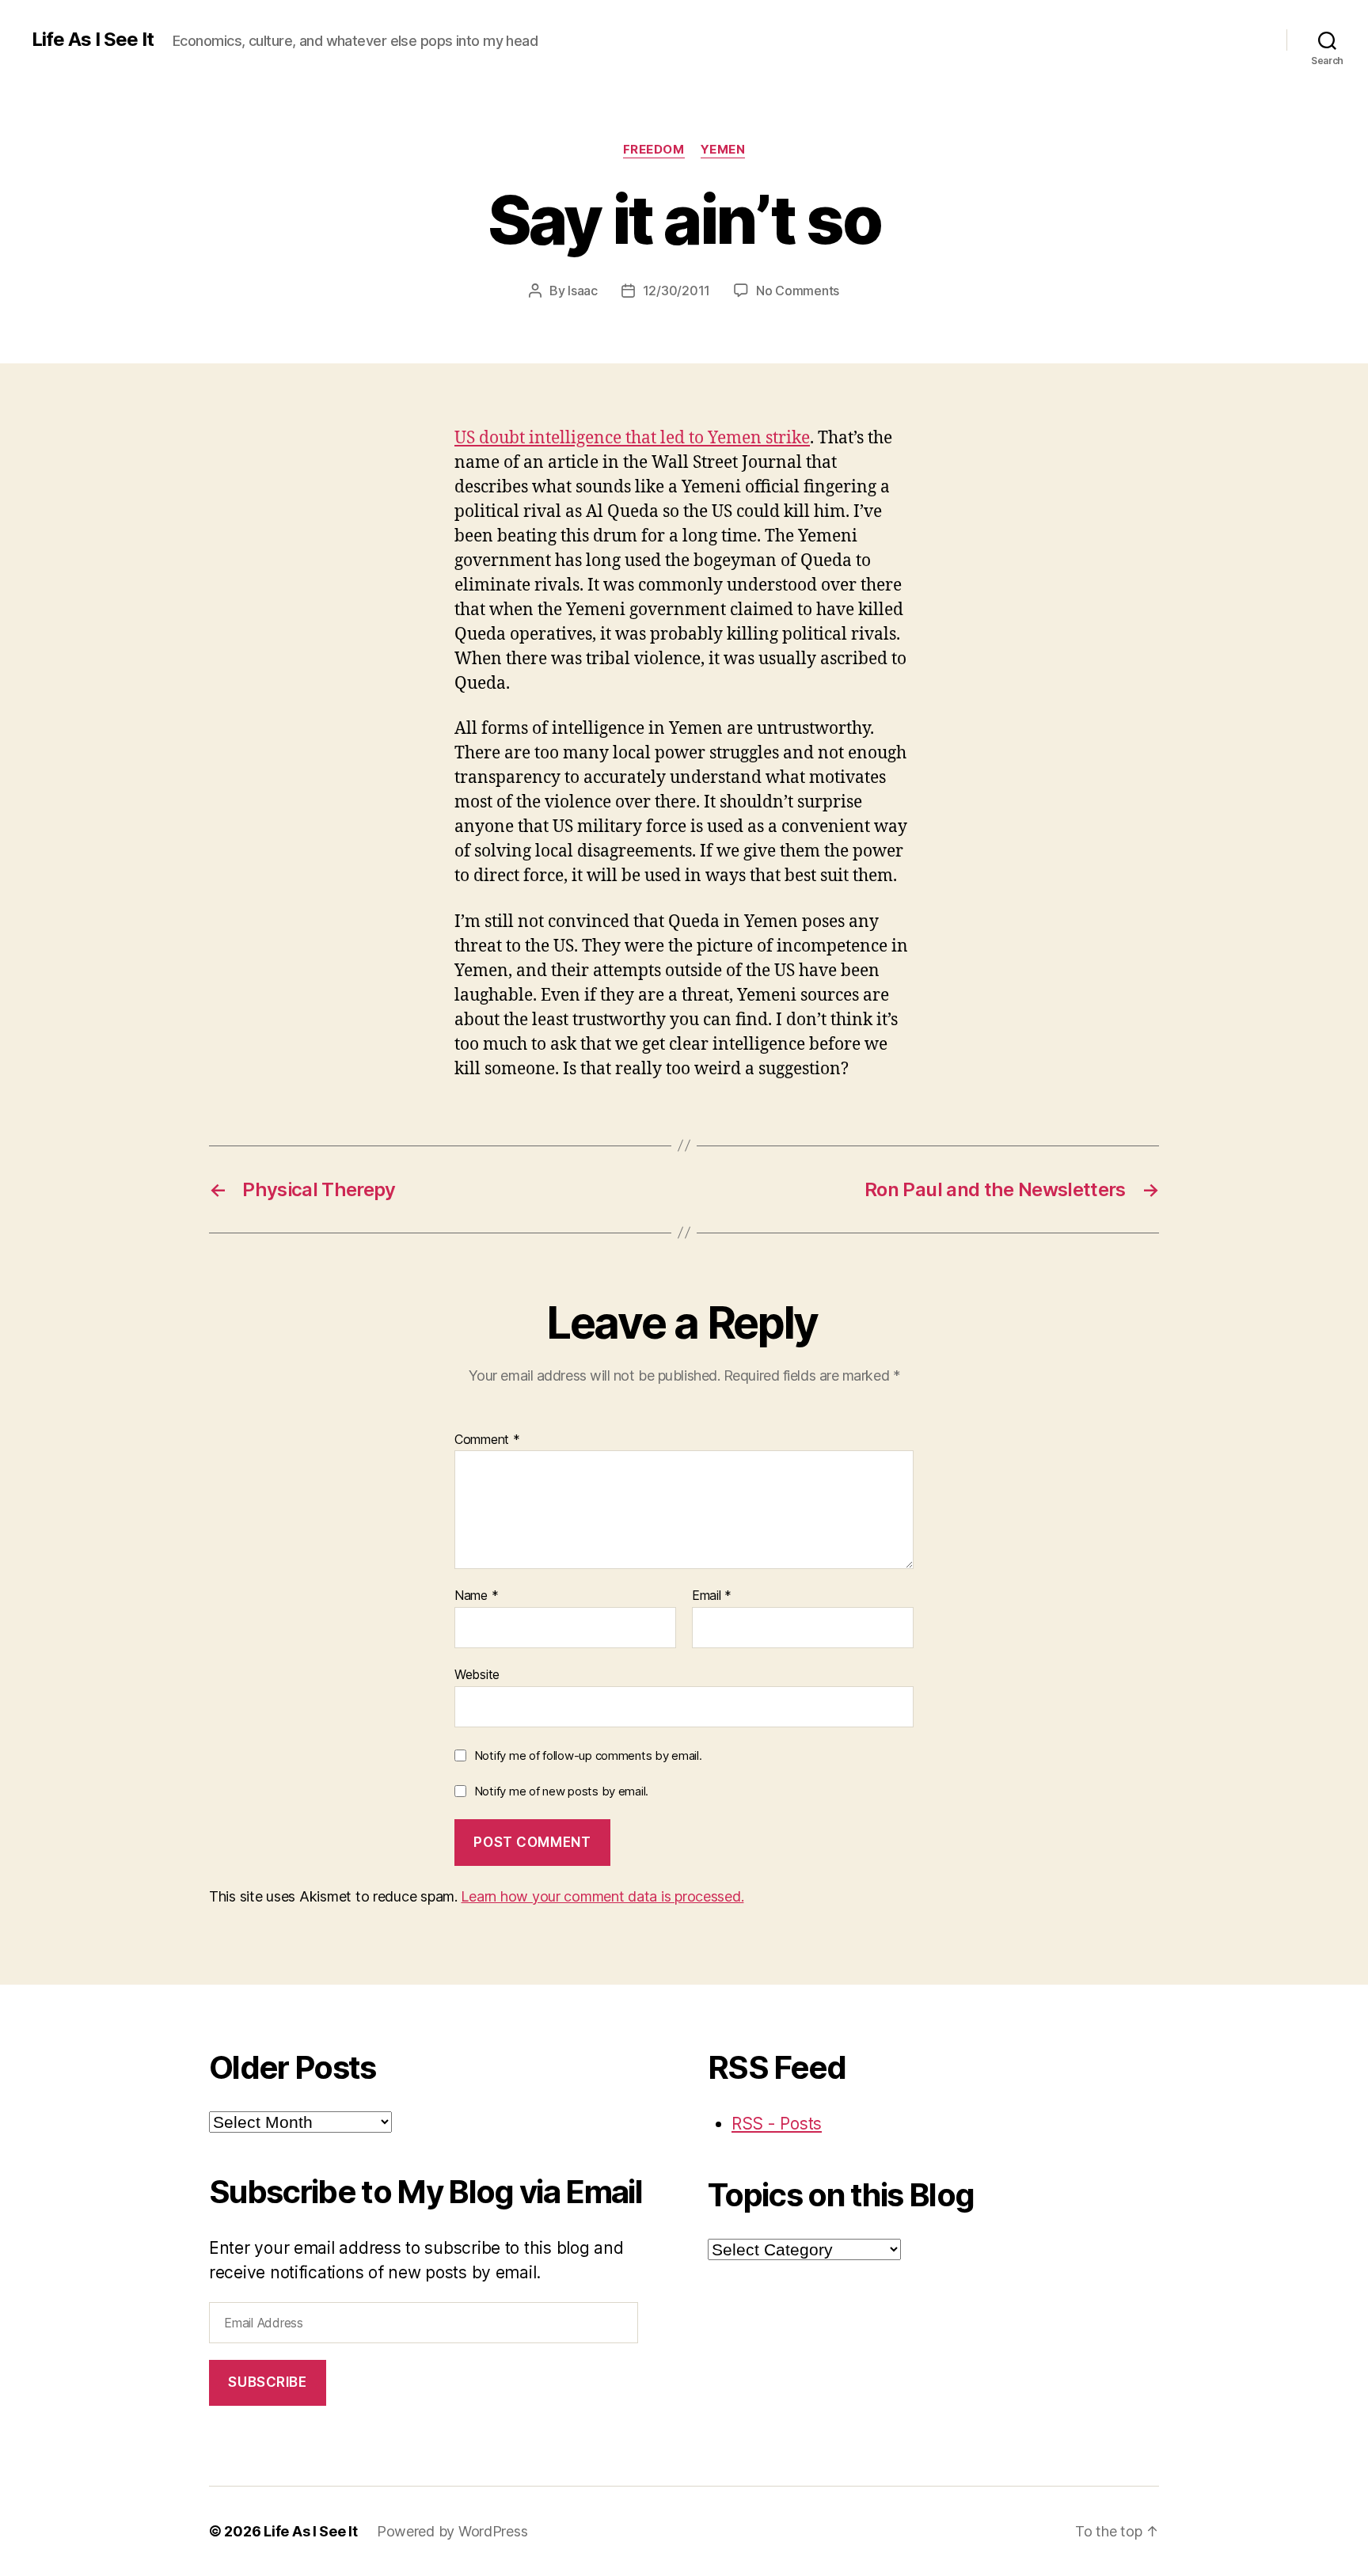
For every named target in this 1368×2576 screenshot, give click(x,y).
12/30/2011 (676, 291)
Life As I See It (93, 40)
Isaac (583, 291)
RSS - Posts (777, 2124)
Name (476, 1596)
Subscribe (267, 2382)
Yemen (723, 150)
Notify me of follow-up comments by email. (588, 1755)
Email (712, 1596)
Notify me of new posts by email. (561, 1791)
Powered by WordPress (452, 2531)
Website (477, 1674)
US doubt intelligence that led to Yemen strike (632, 438)
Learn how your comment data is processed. (602, 1896)
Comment (487, 1440)
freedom (654, 150)
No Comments (798, 291)
